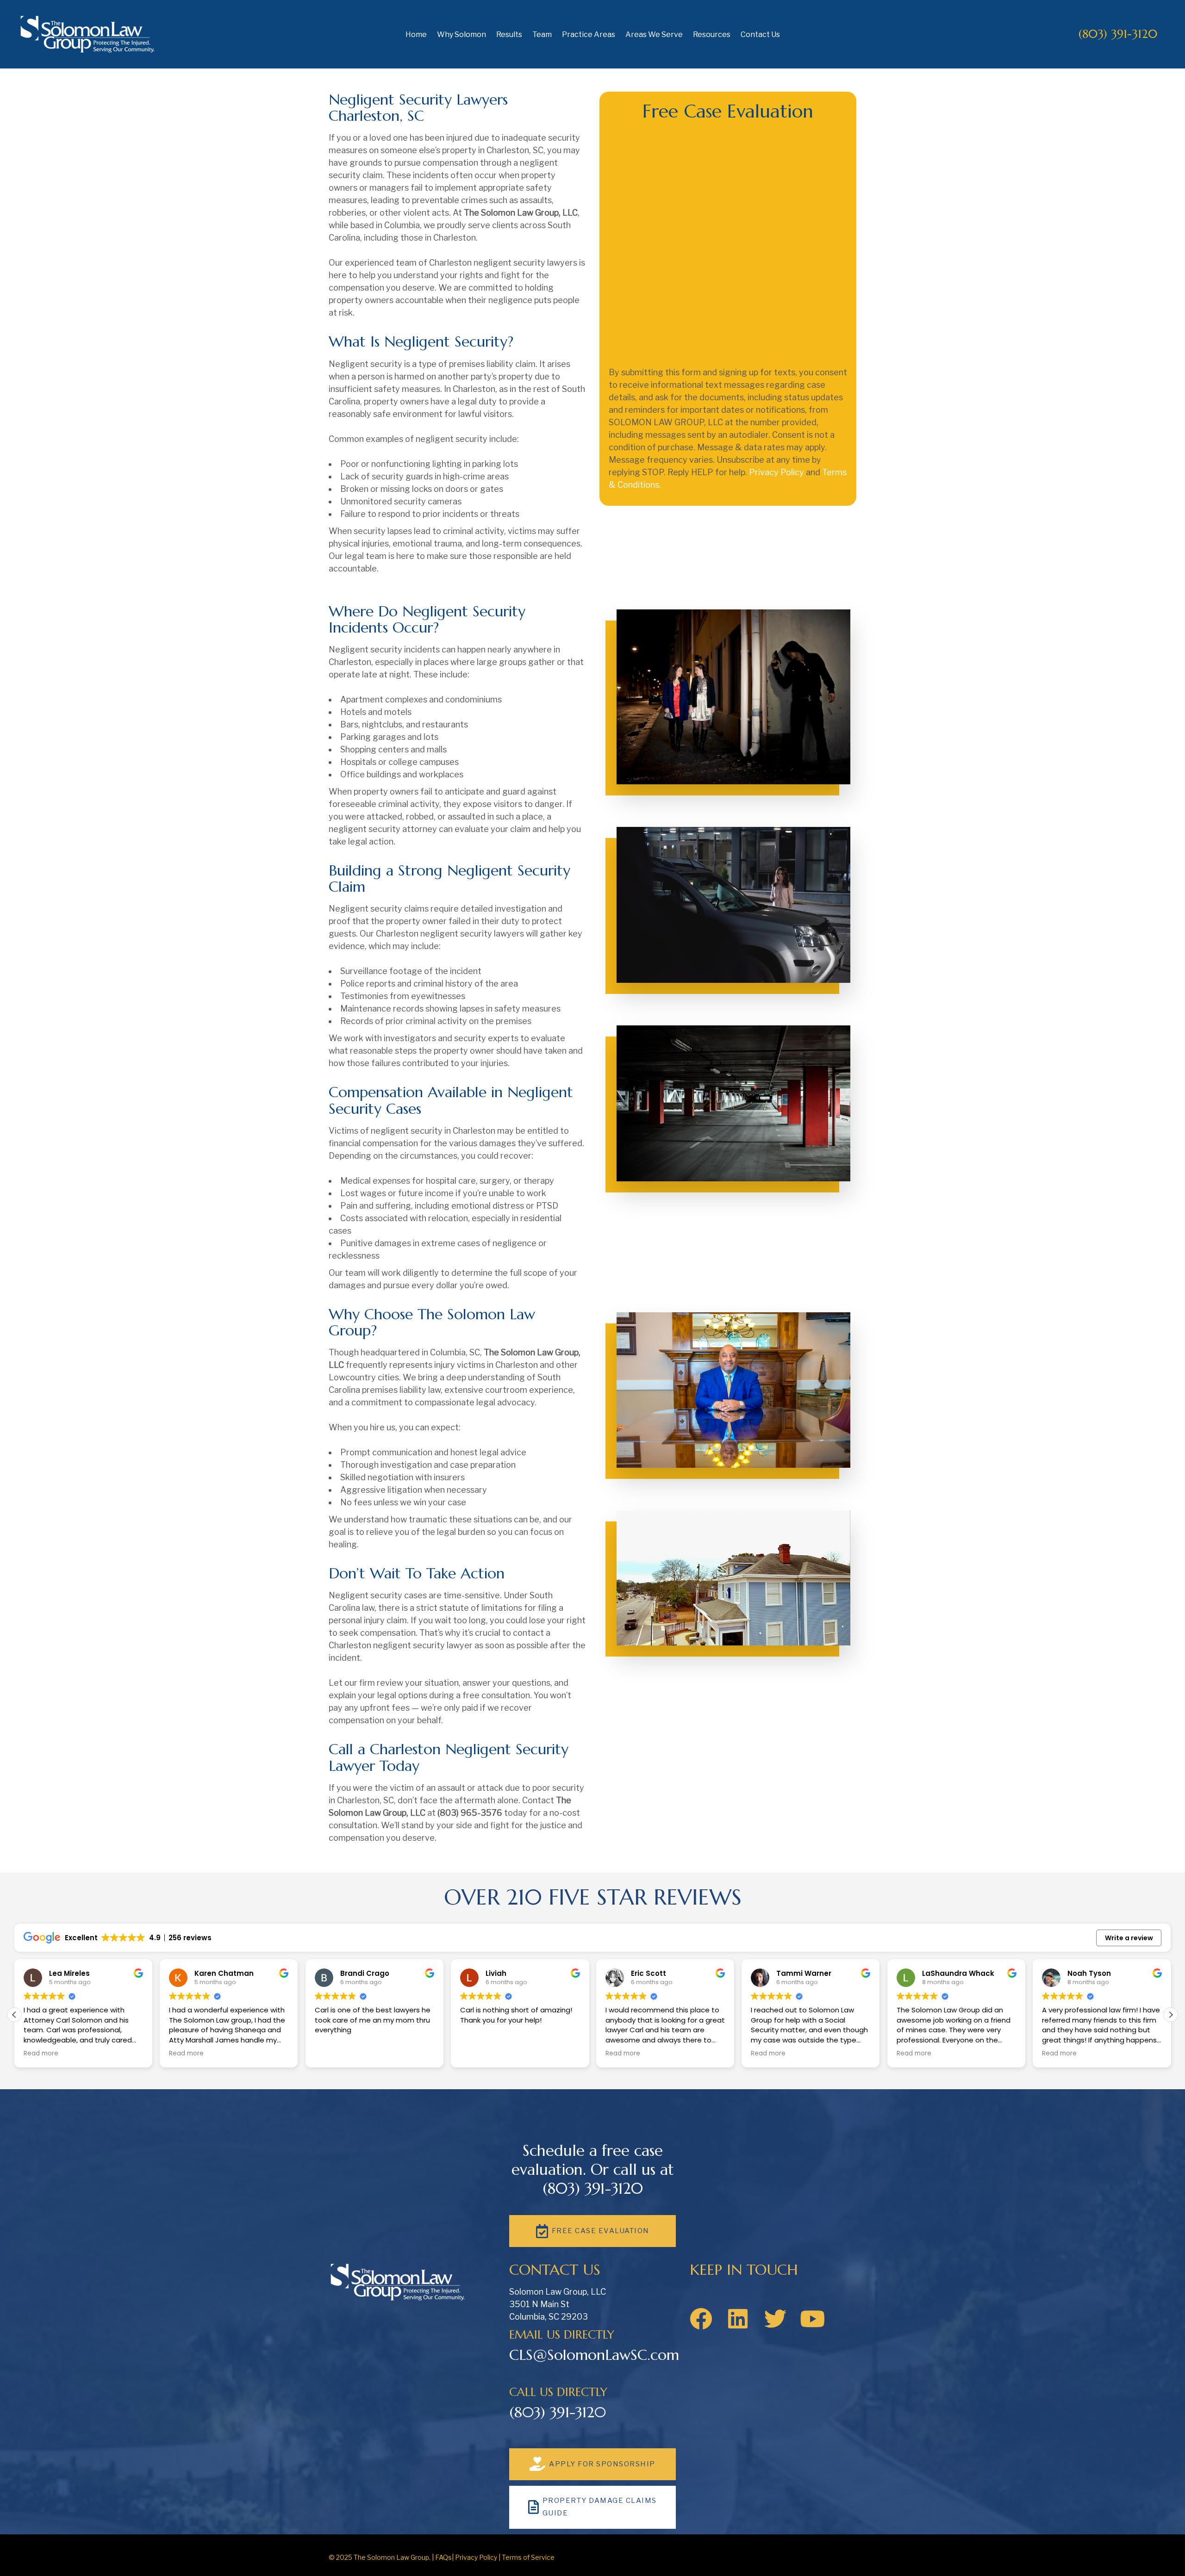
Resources (712, 34)
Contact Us (760, 34)
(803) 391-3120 (1118, 34)
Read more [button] (41, 2054)
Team (542, 34)
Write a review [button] (1129, 1938)
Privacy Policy (776, 472)
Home (416, 34)
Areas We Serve (654, 34)
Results (509, 34)
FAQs (443, 2557)
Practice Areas (589, 34)
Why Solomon (462, 34)
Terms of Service (528, 2557)
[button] (1171, 2015)
